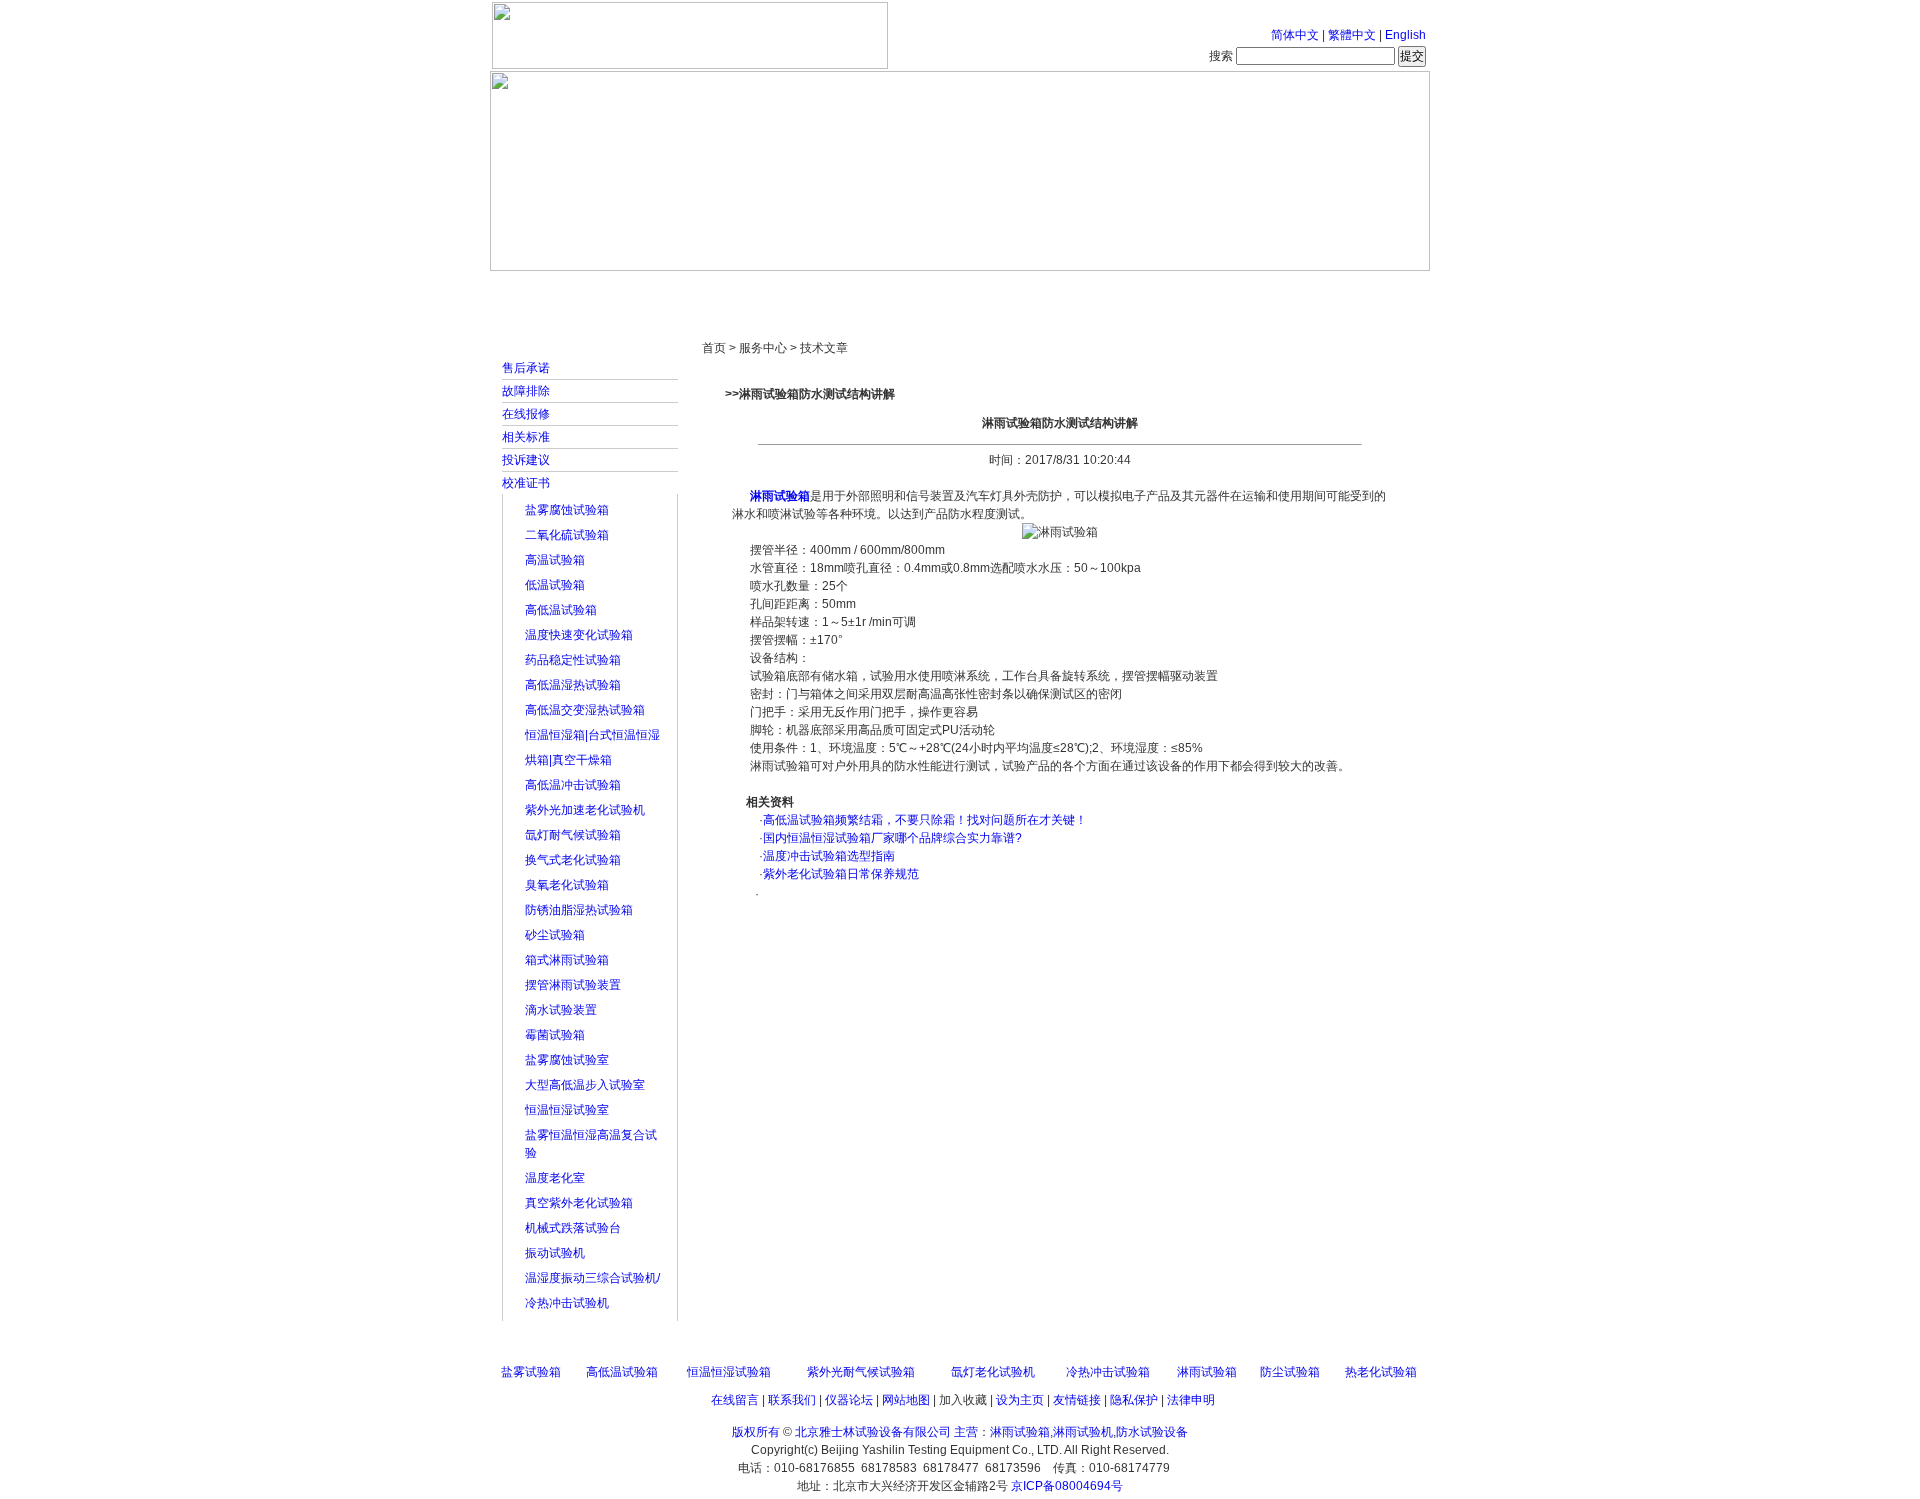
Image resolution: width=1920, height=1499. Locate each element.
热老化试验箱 (1381, 1372)
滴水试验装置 (561, 1010)
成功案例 (995, 290)
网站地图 (906, 1400)
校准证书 (526, 483)
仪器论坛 (849, 1400)
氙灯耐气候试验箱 (573, 835)
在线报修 (526, 414)
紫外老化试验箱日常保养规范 (841, 874)
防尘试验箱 (1290, 1372)
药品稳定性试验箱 (573, 660)
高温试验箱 (555, 560)
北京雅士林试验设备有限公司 (873, 1432)
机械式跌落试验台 (573, 1228)
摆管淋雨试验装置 (573, 985)
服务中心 (1215, 290)
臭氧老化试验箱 (567, 885)
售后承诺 (526, 368)
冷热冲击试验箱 (1108, 1372)
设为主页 (1020, 1400)
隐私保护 (1134, 1400)
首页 (555, 290)
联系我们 (792, 1400)
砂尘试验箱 (555, 935)
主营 (966, 1432)
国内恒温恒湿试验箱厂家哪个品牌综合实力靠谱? (892, 838)
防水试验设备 (1152, 1432)
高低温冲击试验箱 (573, 785)
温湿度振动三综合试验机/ (592, 1278)
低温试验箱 (555, 585)
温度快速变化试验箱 (579, 635)
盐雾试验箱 (531, 1372)
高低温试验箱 (561, 610)
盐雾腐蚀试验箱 (567, 510)
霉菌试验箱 (555, 1035)
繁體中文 (1352, 35)
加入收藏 (963, 1400)
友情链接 (1077, 1400)
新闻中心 (775, 290)
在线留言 (735, 1400)
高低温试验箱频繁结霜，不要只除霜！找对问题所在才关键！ (925, 820)
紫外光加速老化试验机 (585, 810)
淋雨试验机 (1083, 1432)
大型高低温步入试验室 (585, 1085)
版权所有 (756, 1432)
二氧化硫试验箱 (567, 535)
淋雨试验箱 (780, 496)
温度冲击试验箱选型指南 (829, 856)
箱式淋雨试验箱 (567, 960)
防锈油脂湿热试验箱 (579, 910)
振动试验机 (555, 1253)
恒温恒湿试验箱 (729, 1372)
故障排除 (526, 391)
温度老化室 (555, 1178)
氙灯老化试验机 (993, 1372)
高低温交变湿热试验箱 (585, 710)
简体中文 (1295, 35)
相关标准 (526, 437)
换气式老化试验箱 (573, 860)
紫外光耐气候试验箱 (861, 1372)
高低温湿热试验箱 (573, 685)
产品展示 (885, 290)
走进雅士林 (665, 290)
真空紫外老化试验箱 (579, 1203)
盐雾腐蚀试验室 (567, 1060)
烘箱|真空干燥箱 (568, 760)
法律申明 (1191, 1400)
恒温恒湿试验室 (567, 1110)
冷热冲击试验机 (567, 1303)
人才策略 (1105, 290)
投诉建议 (526, 460)
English (1405, 35)
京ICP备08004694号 (1067, 1486)
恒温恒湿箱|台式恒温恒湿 (592, 735)
